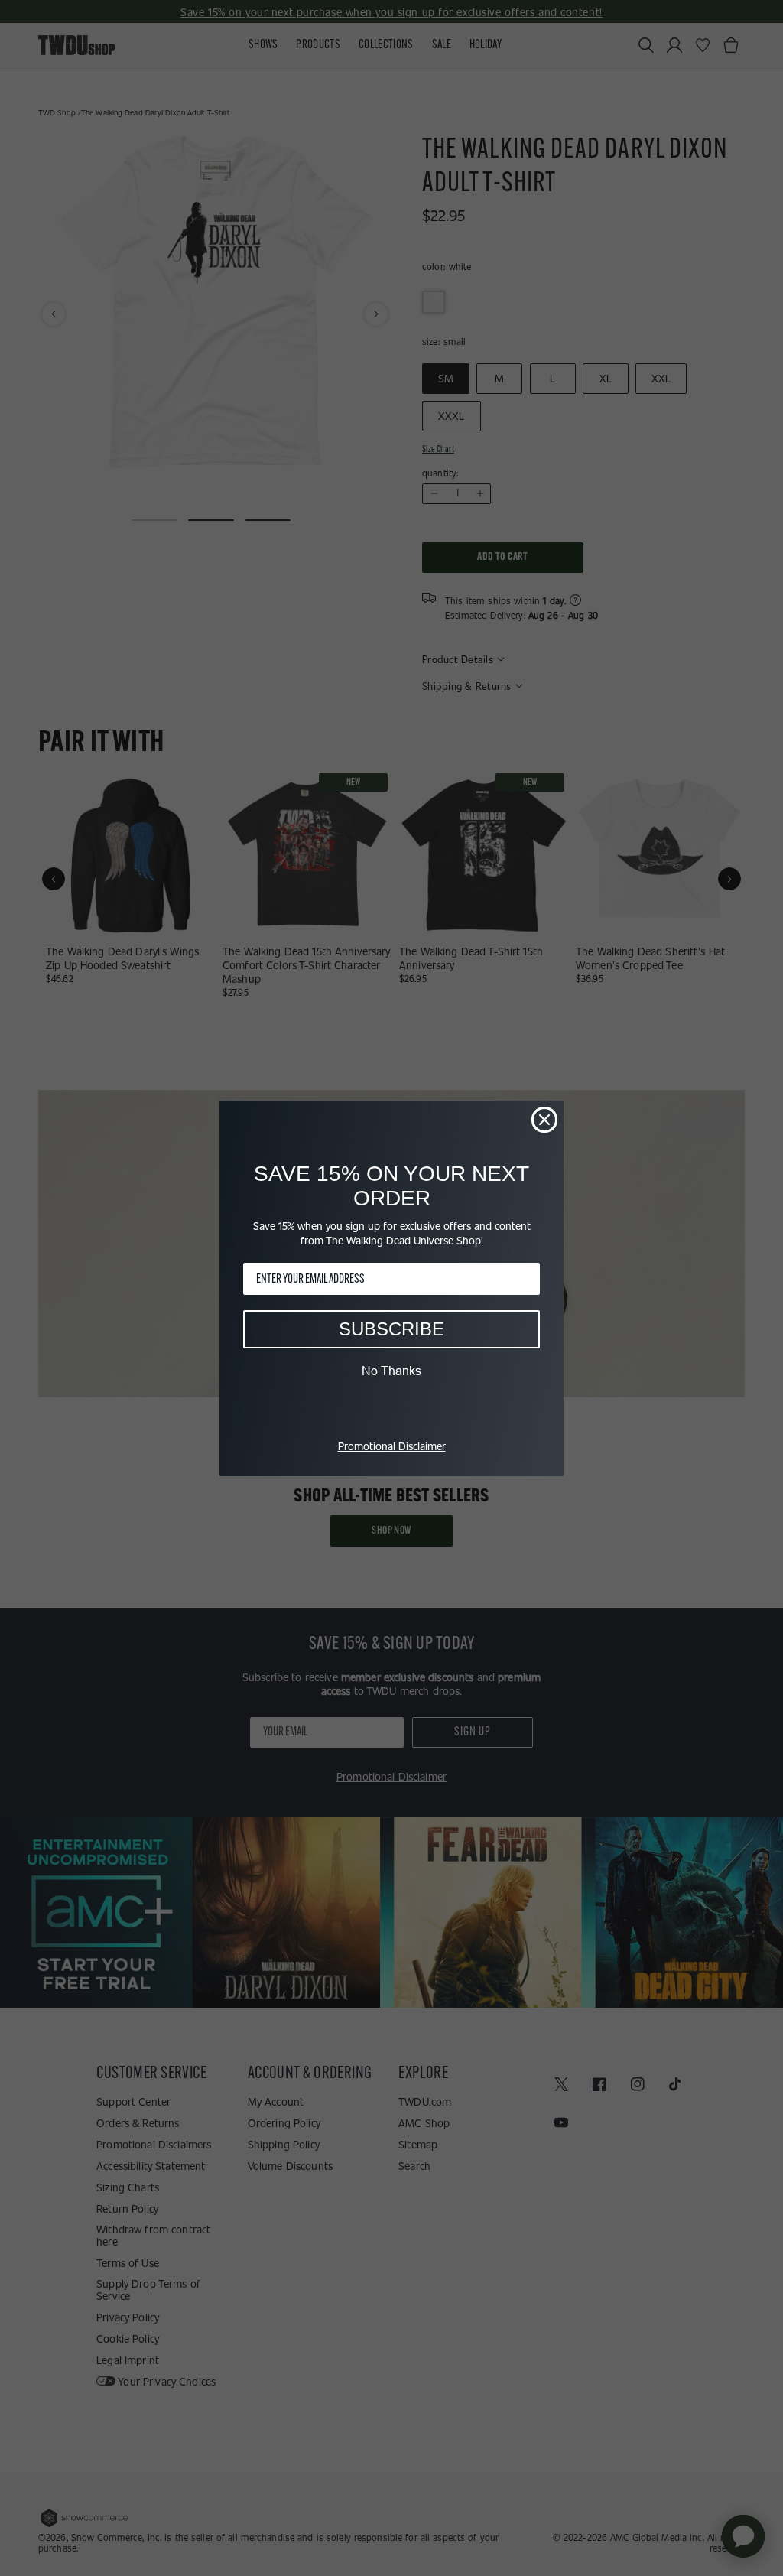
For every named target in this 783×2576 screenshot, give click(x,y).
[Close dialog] (544, 1120)
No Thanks (391, 1371)
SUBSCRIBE (391, 1329)
